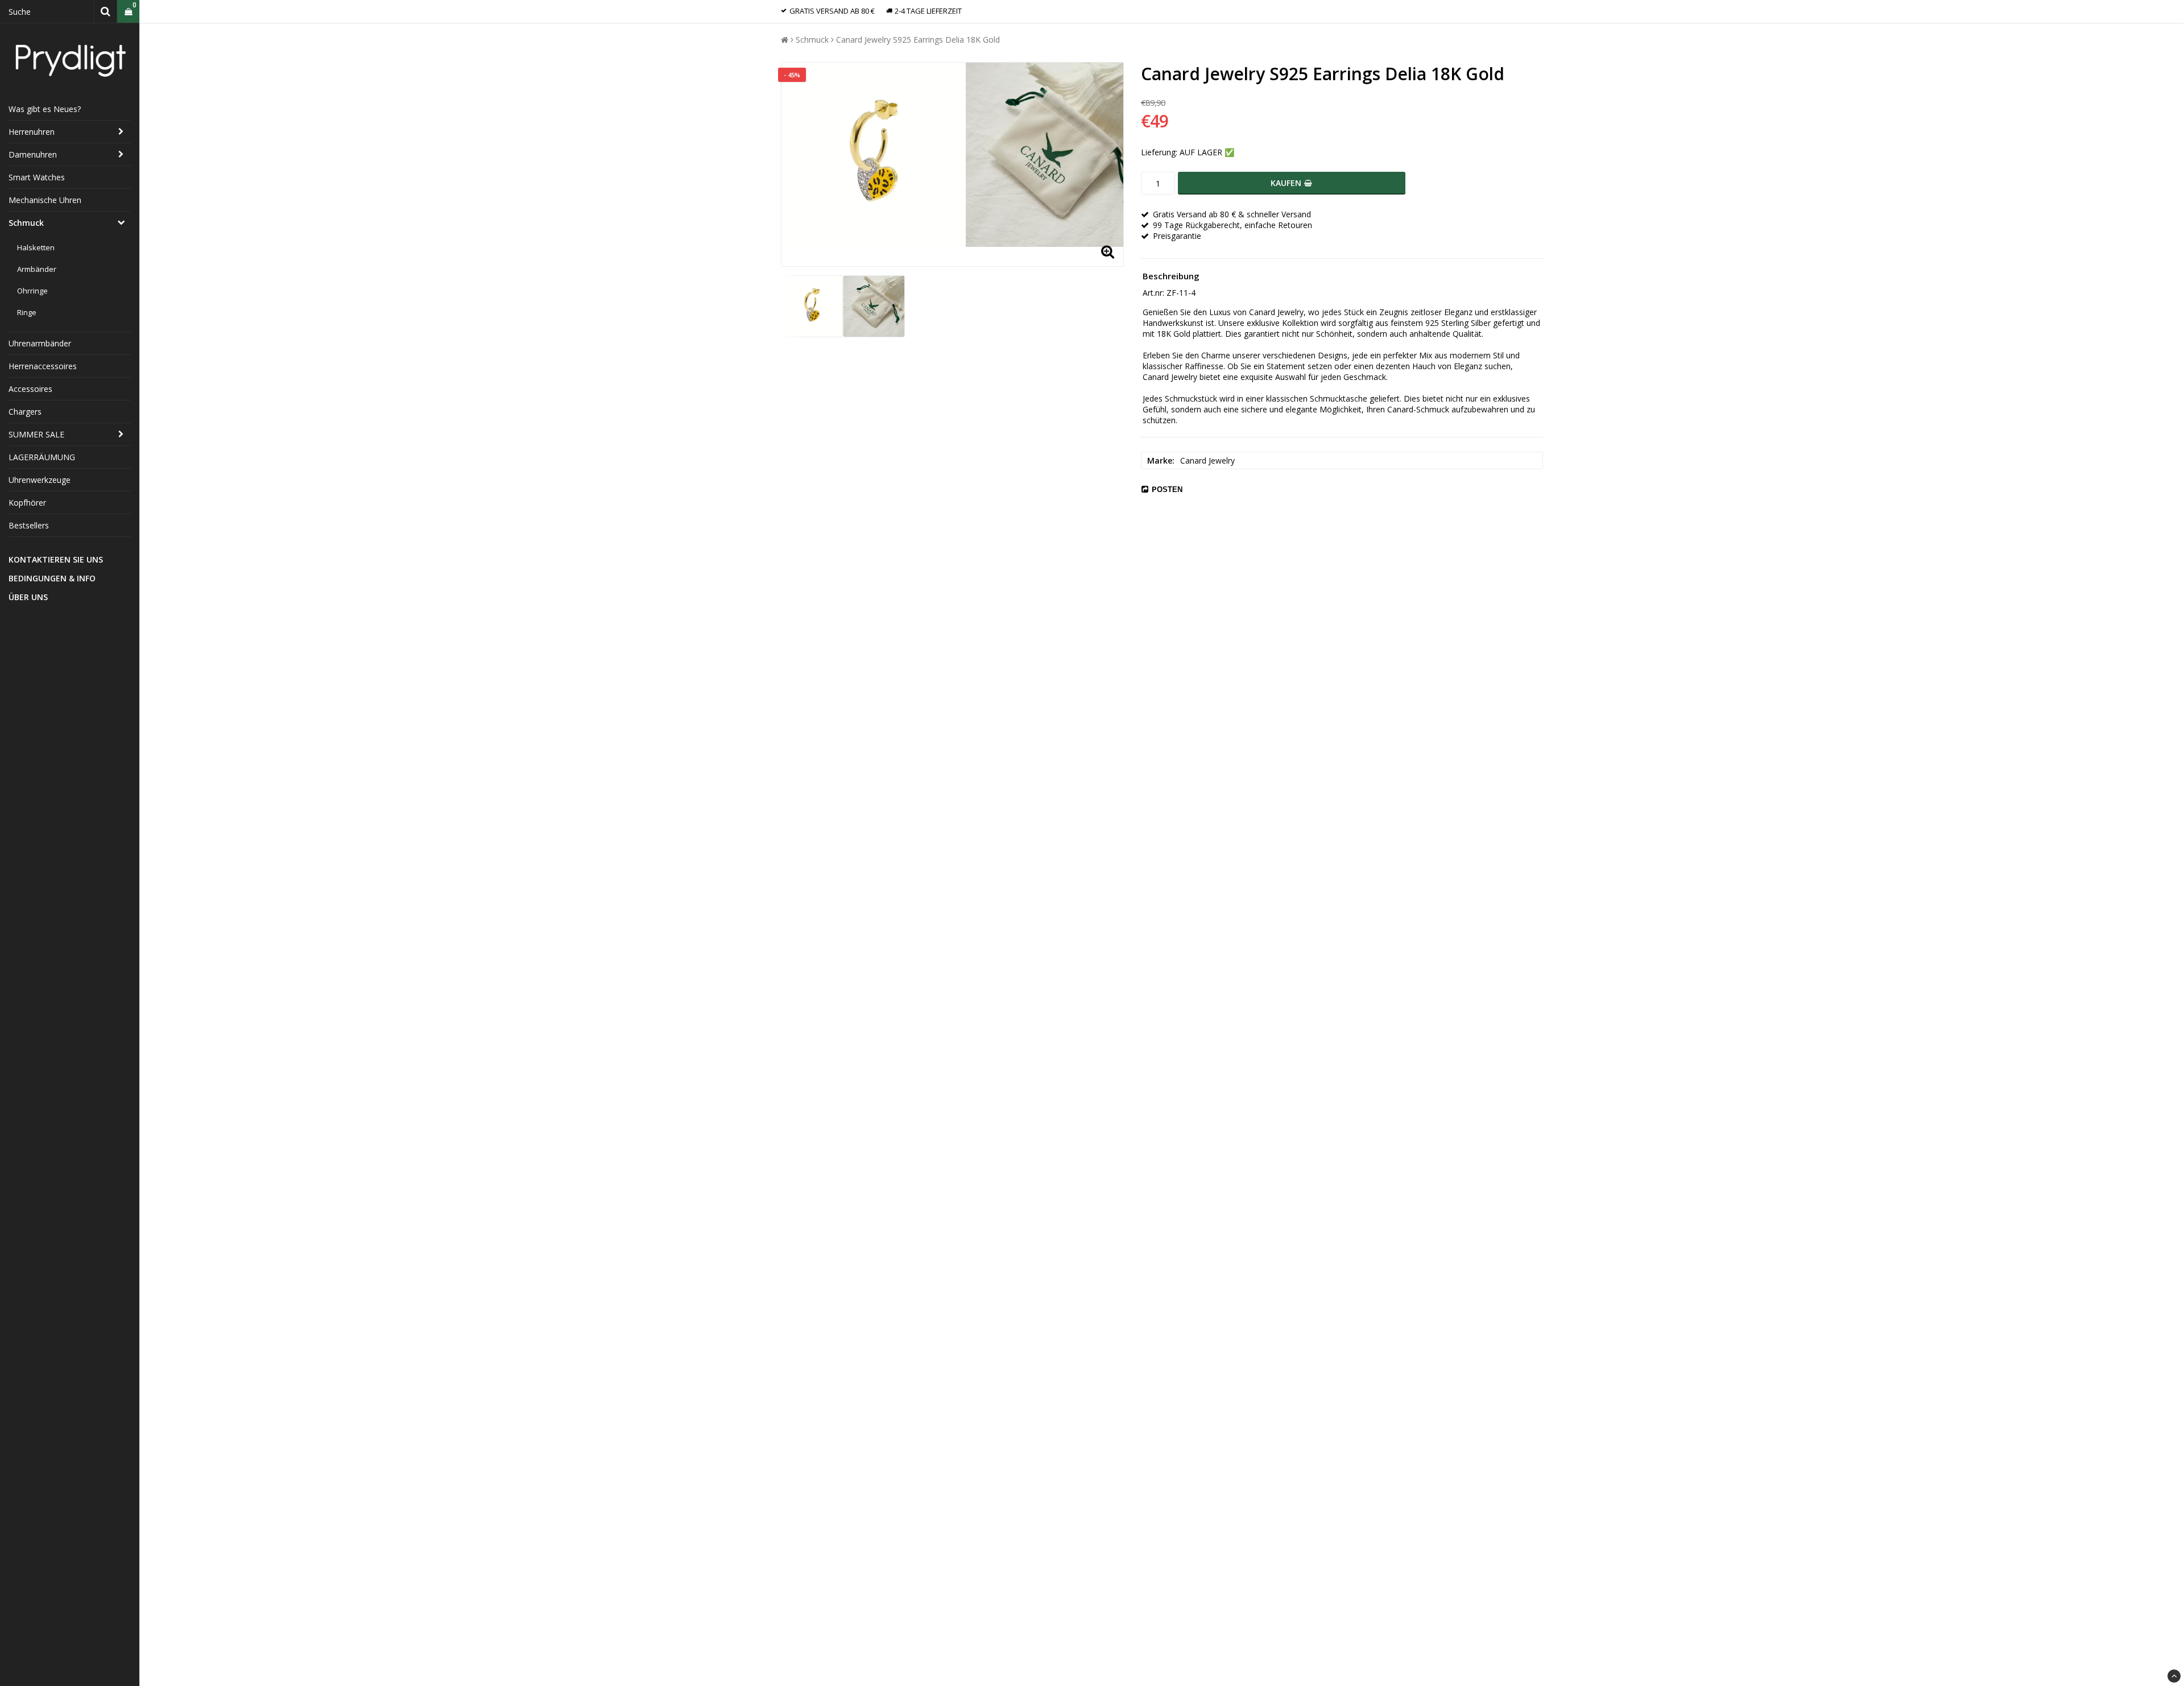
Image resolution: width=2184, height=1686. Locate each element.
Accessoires (30, 389)
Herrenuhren (32, 132)
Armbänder (37, 269)
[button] (128, 12)
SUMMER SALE (36, 434)
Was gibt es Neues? (45, 109)
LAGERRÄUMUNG (42, 457)
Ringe (27, 312)
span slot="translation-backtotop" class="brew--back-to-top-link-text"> (2174, 1676)
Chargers (25, 412)
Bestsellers (29, 525)
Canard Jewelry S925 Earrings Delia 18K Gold (918, 40)
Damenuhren (33, 154)
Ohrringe (32, 291)
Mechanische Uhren (45, 200)
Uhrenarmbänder (40, 343)
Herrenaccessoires (43, 366)
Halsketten (36, 247)
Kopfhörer (27, 503)
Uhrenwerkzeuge (40, 480)
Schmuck (26, 223)
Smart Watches (37, 177)
